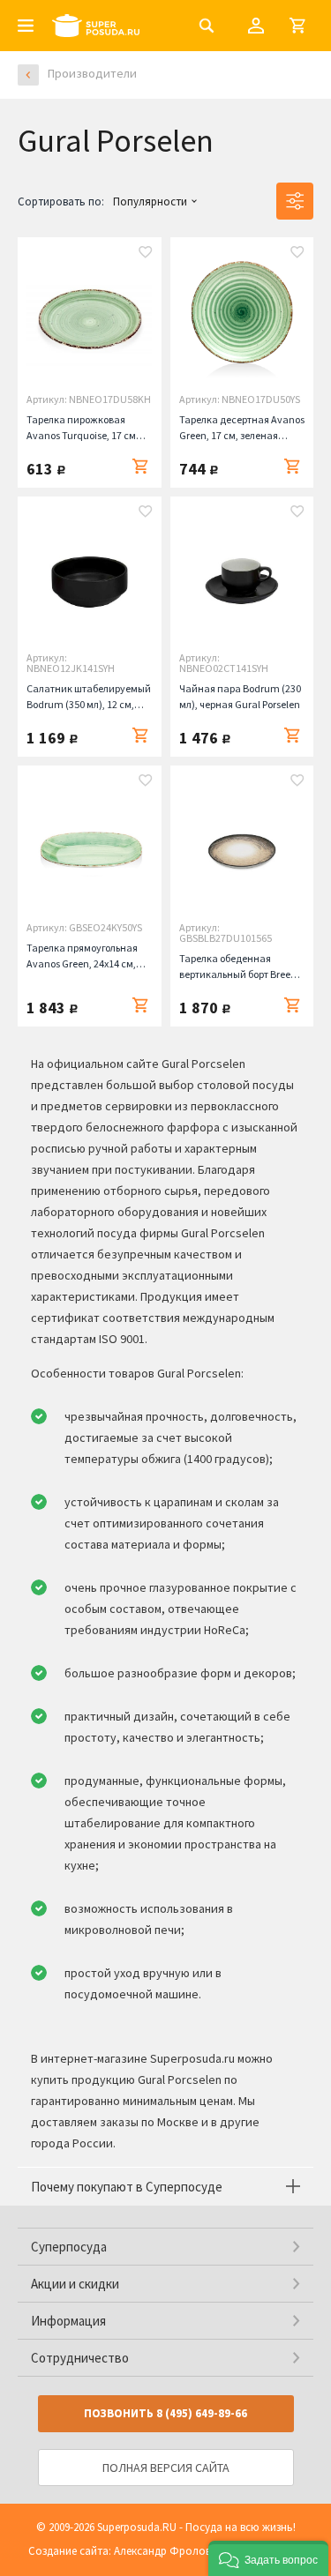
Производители (92, 73)
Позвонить (165, 2413)
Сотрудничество (80, 2358)
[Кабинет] (256, 26)
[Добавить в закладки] (146, 254)
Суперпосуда (69, 2247)
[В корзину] (140, 467)
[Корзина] (297, 26)
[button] (268, 2558)
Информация (68, 2321)
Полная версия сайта (166, 2468)
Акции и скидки (75, 2284)
